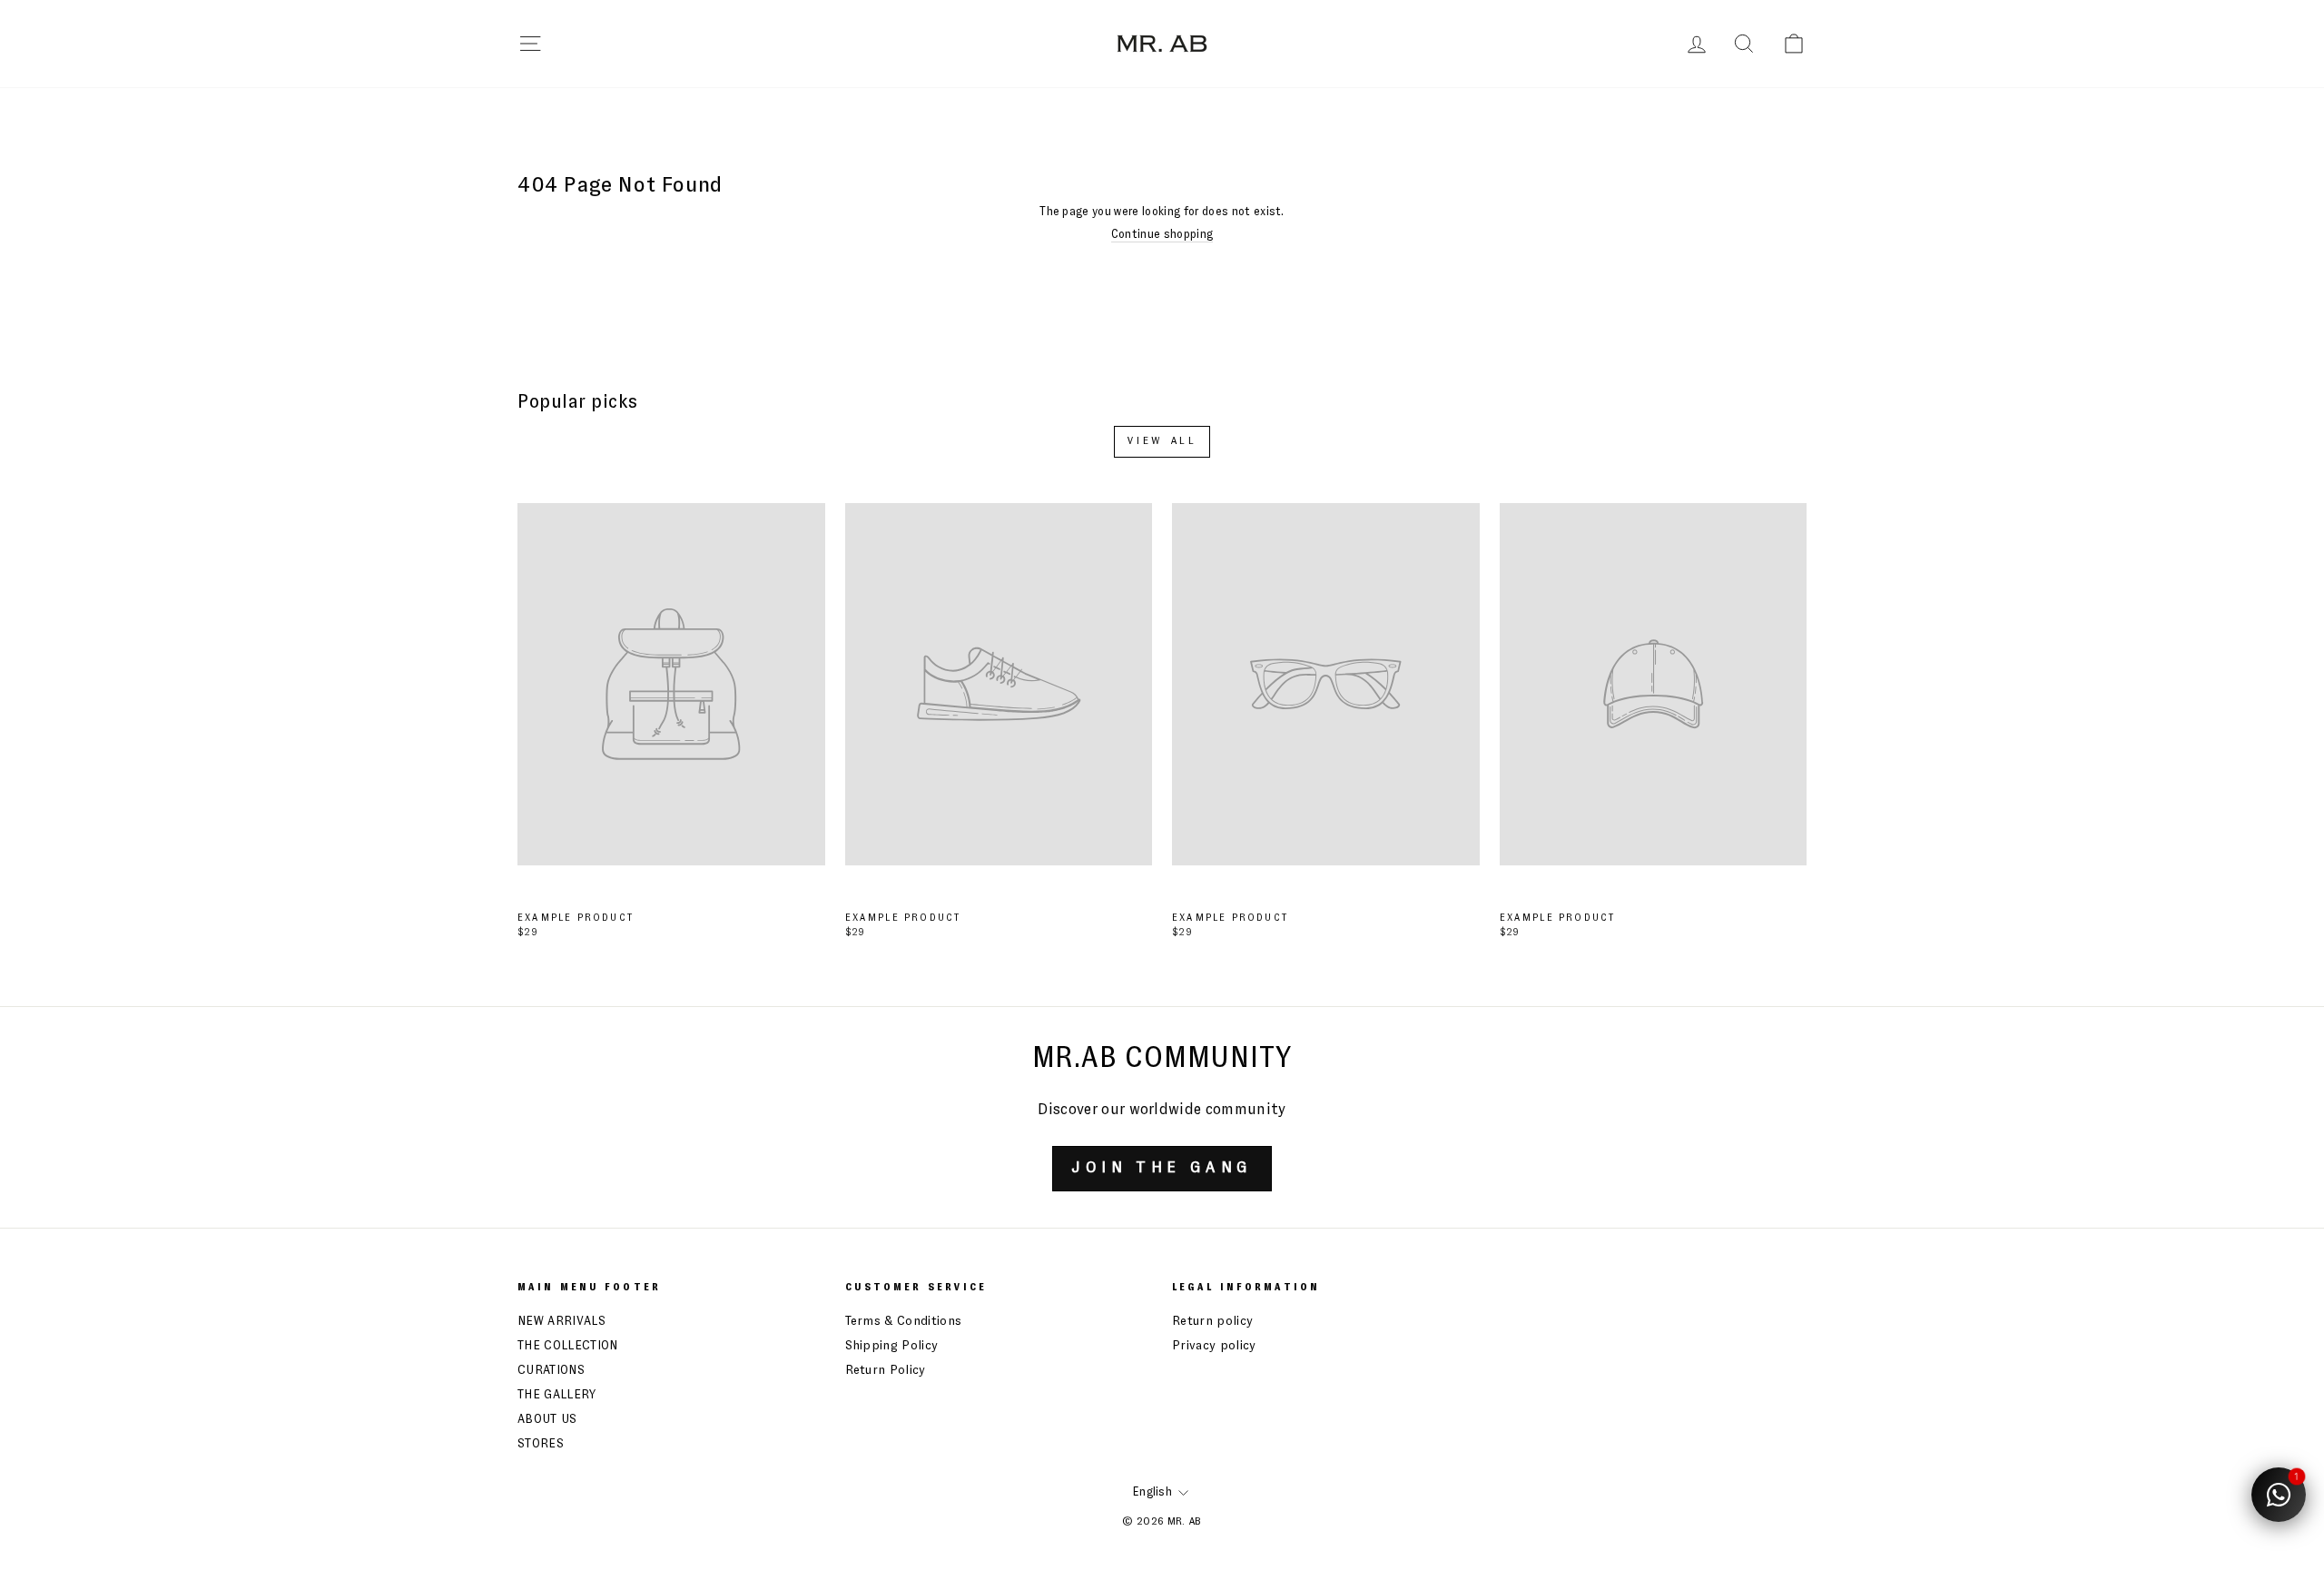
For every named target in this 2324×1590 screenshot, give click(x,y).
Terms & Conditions (904, 1321)
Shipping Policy (892, 1346)
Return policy (1212, 1321)
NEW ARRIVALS (561, 1321)
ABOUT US (547, 1419)
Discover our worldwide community (1162, 1110)
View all (1162, 441)
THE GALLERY (557, 1395)
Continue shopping (1162, 235)
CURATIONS (551, 1370)
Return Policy (886, 1370)
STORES (541, 1444)
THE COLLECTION (568, 1346)
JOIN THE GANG (1162, 1168)
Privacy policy (1214, 1346)
